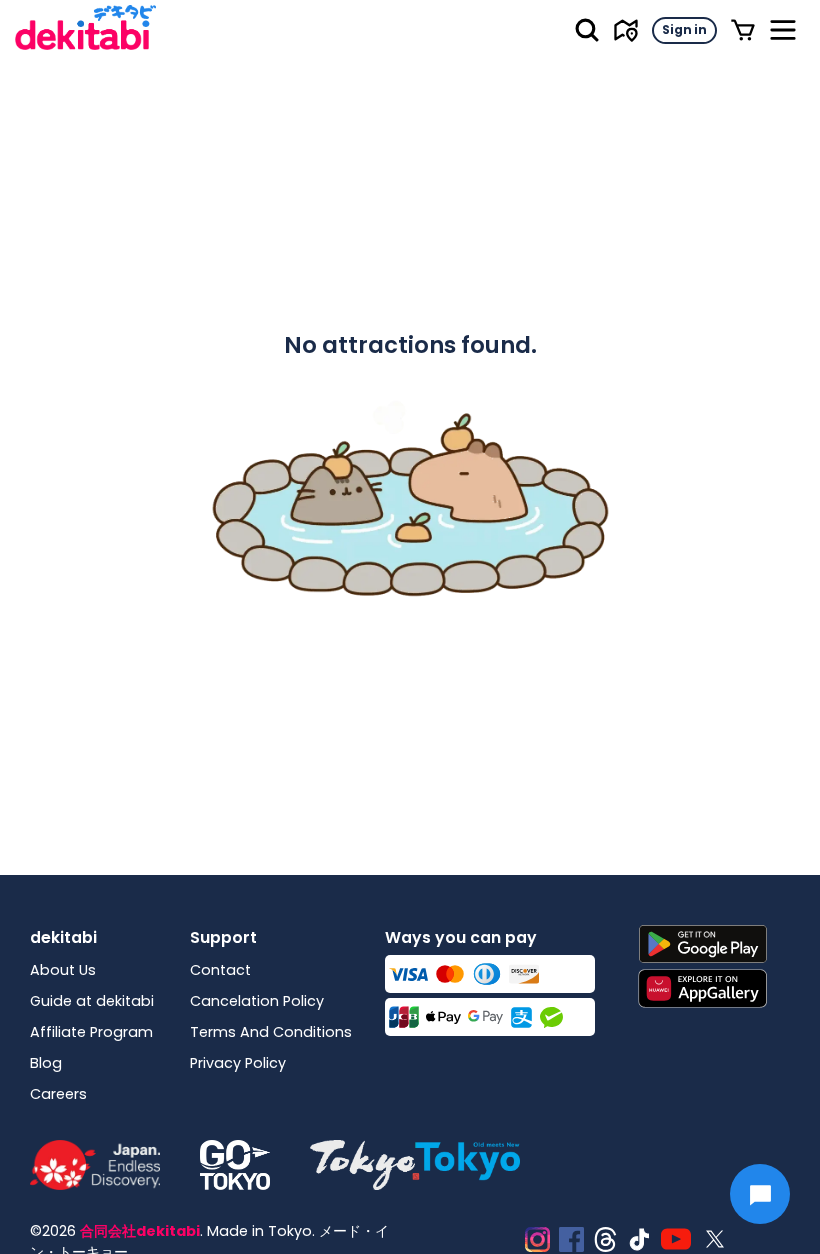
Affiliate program (91, 1032)
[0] (743, 30)
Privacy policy (238, 1063)
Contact (220, 970)
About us (63, 970)
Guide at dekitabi (92, 1001)
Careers (58, 1094)
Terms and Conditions (271, 1032)
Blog (46, 1063)
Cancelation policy (257, 1001)
